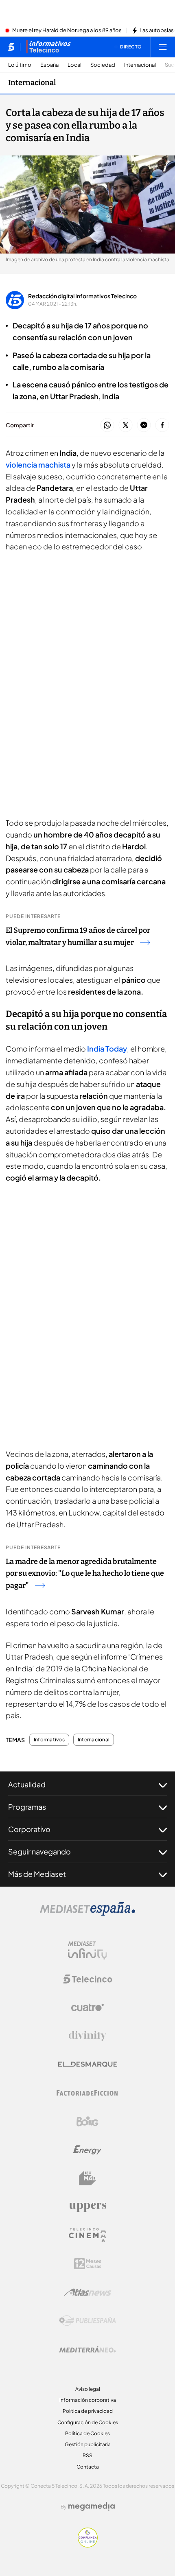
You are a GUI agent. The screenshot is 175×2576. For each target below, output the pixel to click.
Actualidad (27, 1784)
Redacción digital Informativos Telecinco (82, 296)
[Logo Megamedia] (92, 2506)
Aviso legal (88, 2389)
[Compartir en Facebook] (162, 425)
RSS (87, 2455)
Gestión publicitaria (88, 2444)
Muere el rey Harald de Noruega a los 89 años (67, 31)
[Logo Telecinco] (87, 1979)
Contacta (88, 2467)
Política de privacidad (88, 2411)
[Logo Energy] (87, 2150)
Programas (27, 1807)
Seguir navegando (39, 1851)
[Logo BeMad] (87, 2178)
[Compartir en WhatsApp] (107, 425)
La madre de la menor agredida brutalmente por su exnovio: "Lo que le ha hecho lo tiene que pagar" (85, 1574)
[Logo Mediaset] (87, 1913)
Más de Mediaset (37, 1874)
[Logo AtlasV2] (88, 2292)
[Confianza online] (88, 2545)
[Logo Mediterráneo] (87, 2349)
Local (74, 65)
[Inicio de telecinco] (11, 47)
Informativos (49, 1740)
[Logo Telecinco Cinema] (87, 2235)
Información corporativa (88, 2400)
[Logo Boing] (87, 2121)
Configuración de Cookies (88, 2422)
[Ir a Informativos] (48, 47)
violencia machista (38, 465)
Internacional (140, 65)
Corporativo (29, 1829)
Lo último (20, 65)
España (49, 65)
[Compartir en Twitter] (126, 425)
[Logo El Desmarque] (88, 2064)
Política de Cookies (87, 2433)
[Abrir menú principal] (163, 47)
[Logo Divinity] (87, 2036)
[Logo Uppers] (87, 2207)
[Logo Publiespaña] (87, 2321)
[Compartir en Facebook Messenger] (144, 425)
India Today (107, 1049)
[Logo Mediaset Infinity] (87, 1951)
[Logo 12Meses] (88, 2264)
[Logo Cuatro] (87, 2007)
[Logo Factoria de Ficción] (87, 2093)
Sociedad (103, 65)
